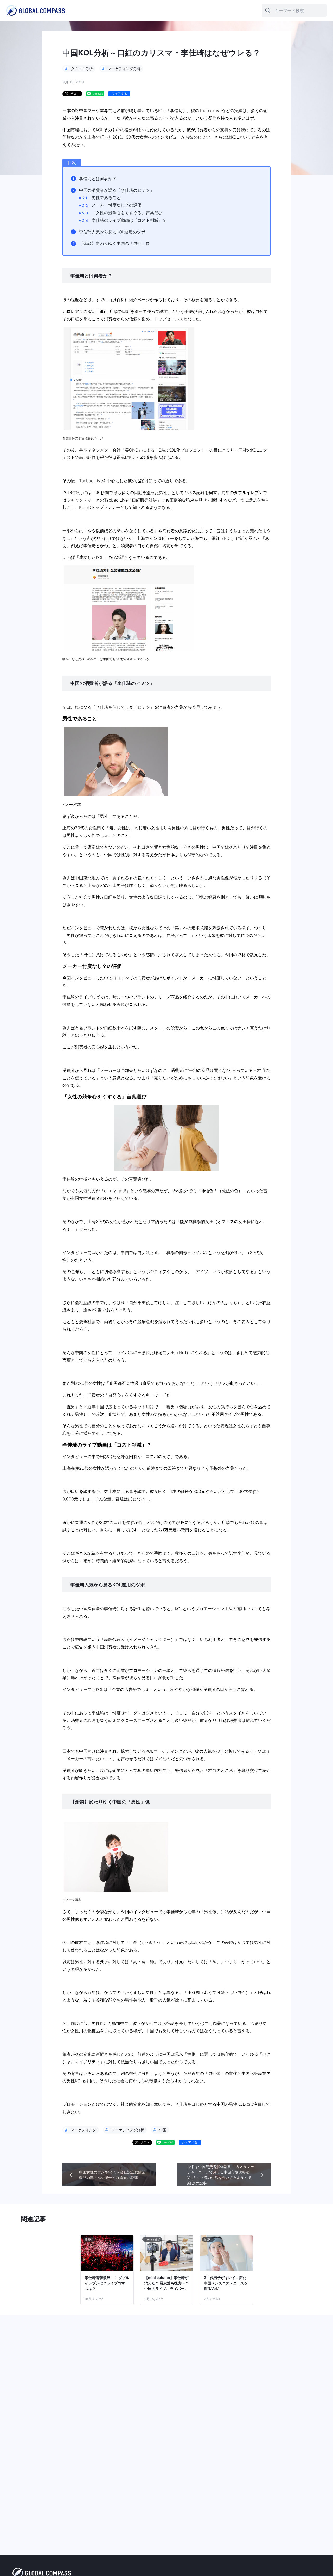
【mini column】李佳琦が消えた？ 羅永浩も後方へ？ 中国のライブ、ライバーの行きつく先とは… (167, 2283)
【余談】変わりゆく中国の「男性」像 (114, 243)
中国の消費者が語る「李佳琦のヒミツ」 (117, 190)
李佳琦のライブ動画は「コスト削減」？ (129, 220)
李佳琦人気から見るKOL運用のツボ (112, 232)
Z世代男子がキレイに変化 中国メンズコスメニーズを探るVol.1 (226, 2283)
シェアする (119, 94)
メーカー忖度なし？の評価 (117, 205)
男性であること (106, 197)
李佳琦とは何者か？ (98, 178)
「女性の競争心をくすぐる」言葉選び (127, 213)
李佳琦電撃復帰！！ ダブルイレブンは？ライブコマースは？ (107, 2283)
